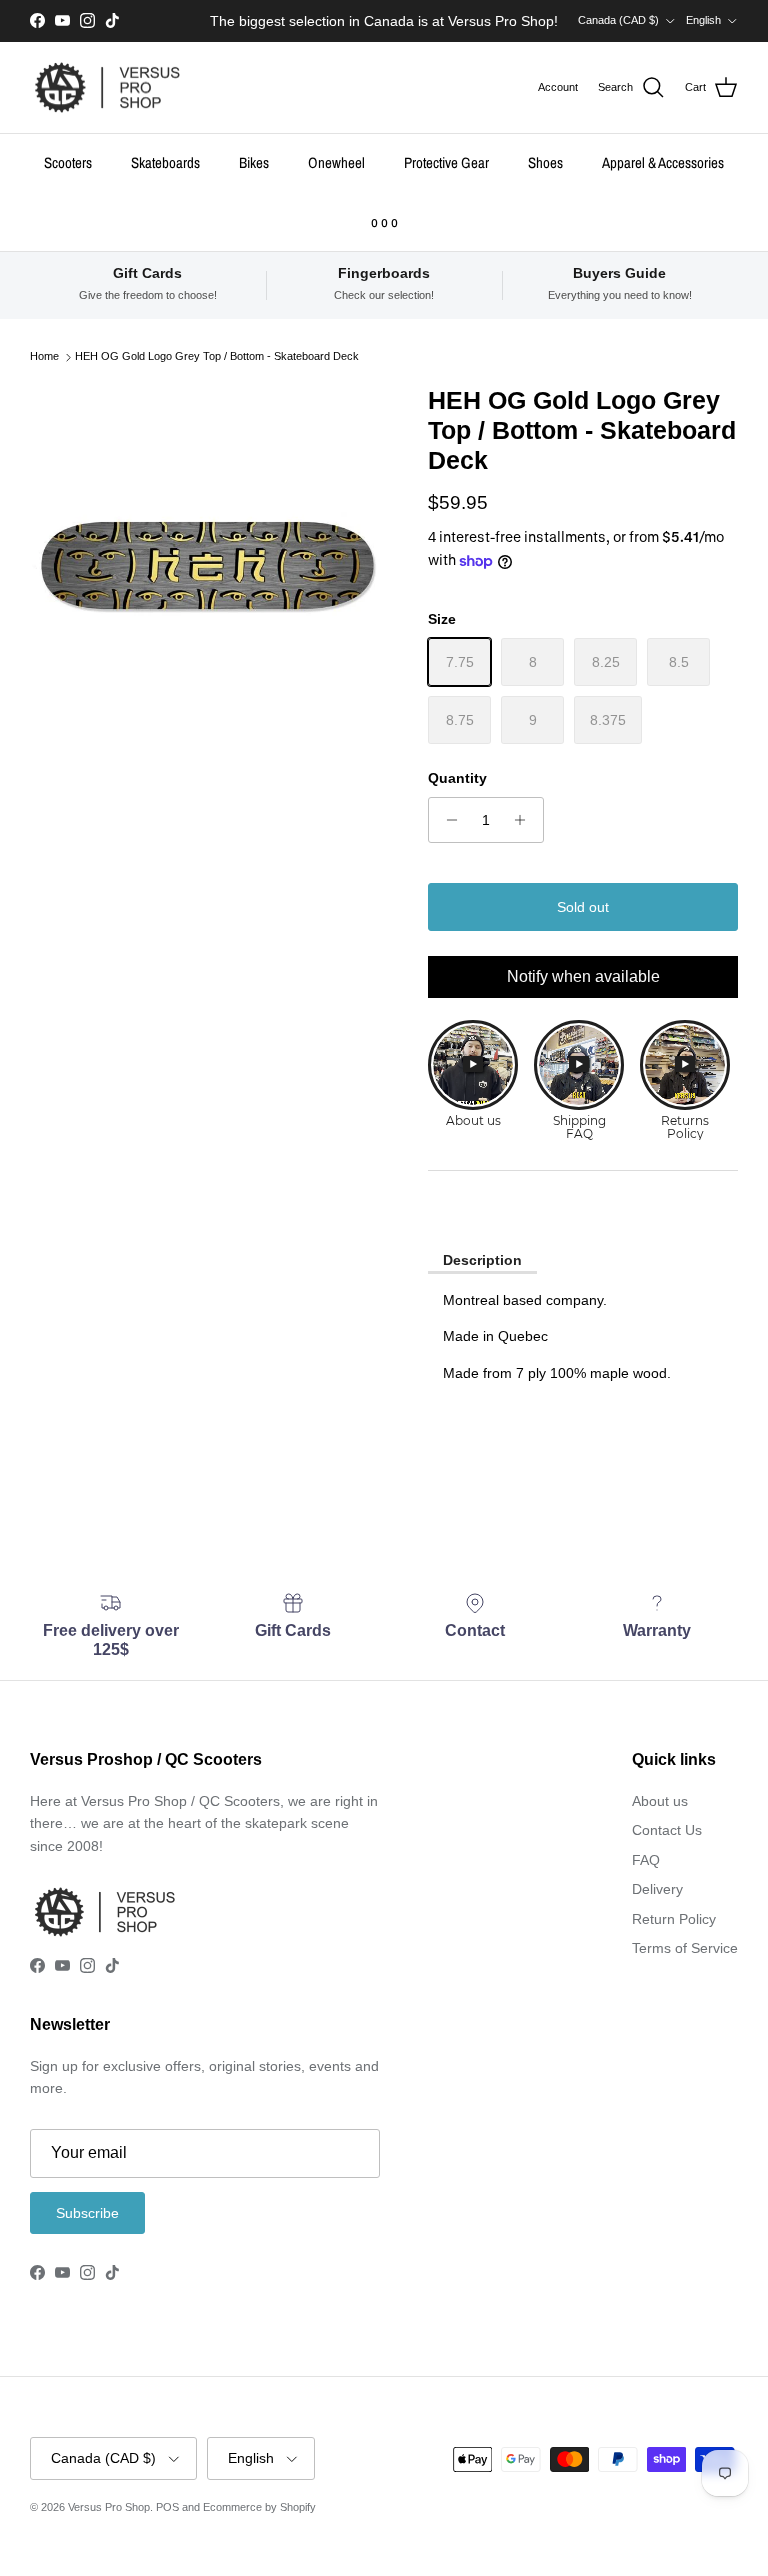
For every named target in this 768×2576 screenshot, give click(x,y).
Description (482, 1260)
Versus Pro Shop (109, 2507)
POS (167, 2507)
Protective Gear (446, 162)
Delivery (657, 1889)
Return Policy (674, 1919)
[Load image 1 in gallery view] (207, 561)
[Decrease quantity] (446, 820)
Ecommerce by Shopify (259, 2507)
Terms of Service (685, 1948)
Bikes (254, 162)
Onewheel (336, 162)
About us (660, 1801)
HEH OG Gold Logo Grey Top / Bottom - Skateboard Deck (217, 357)
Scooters (68, 162)
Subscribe (87, 2213)
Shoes (545, 162)
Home (44, 357)
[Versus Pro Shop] (107, 88)
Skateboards (165, 162)
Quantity (457, 778)
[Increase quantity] (525, 820)
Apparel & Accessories (663, 162)
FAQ (646, 1860)
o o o (384, 221)
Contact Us (667, 1830)
